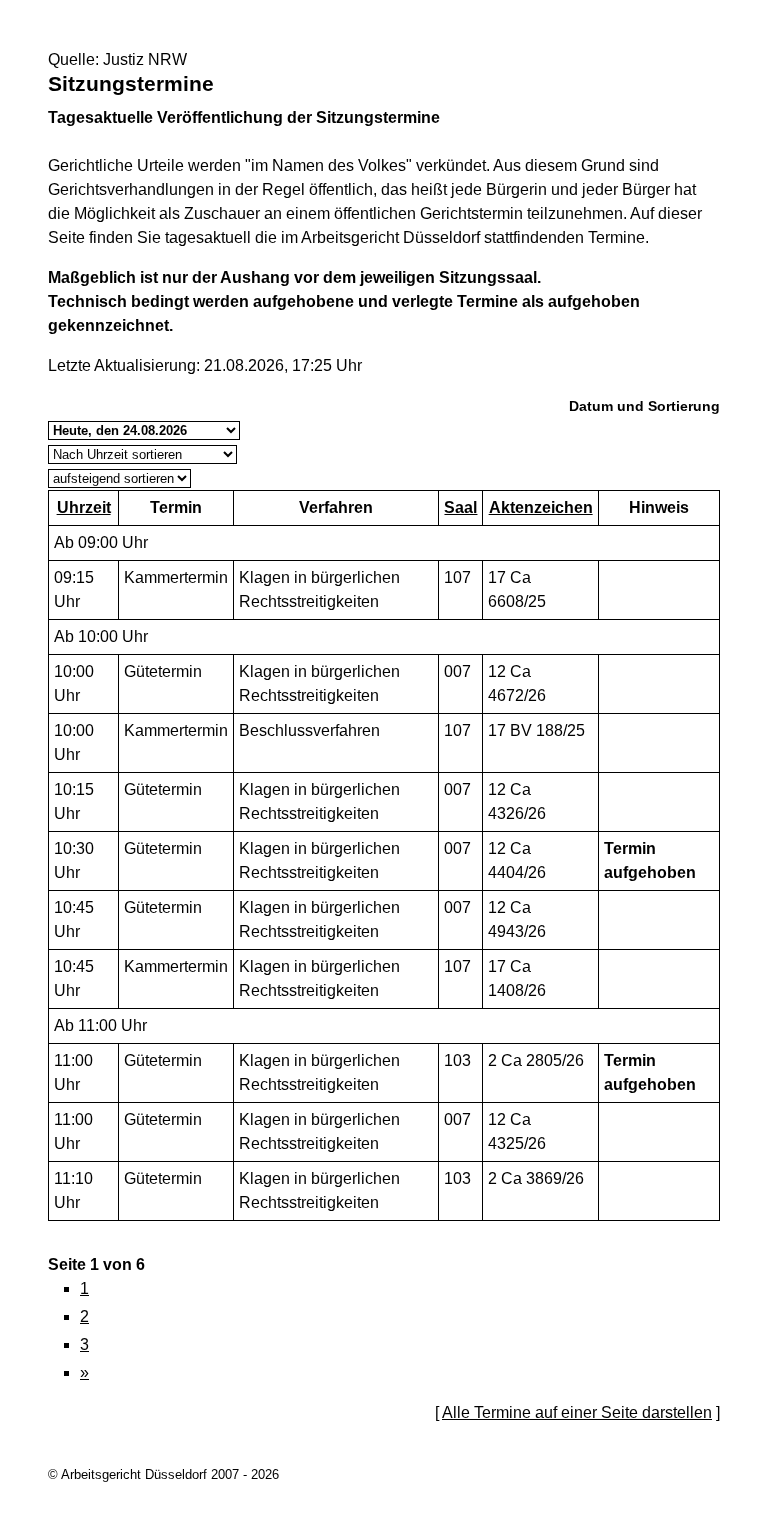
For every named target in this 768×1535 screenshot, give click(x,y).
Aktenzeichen (541, 507)
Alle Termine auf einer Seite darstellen (577, 1412)
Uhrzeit (84, 507)
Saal (460, 507)
